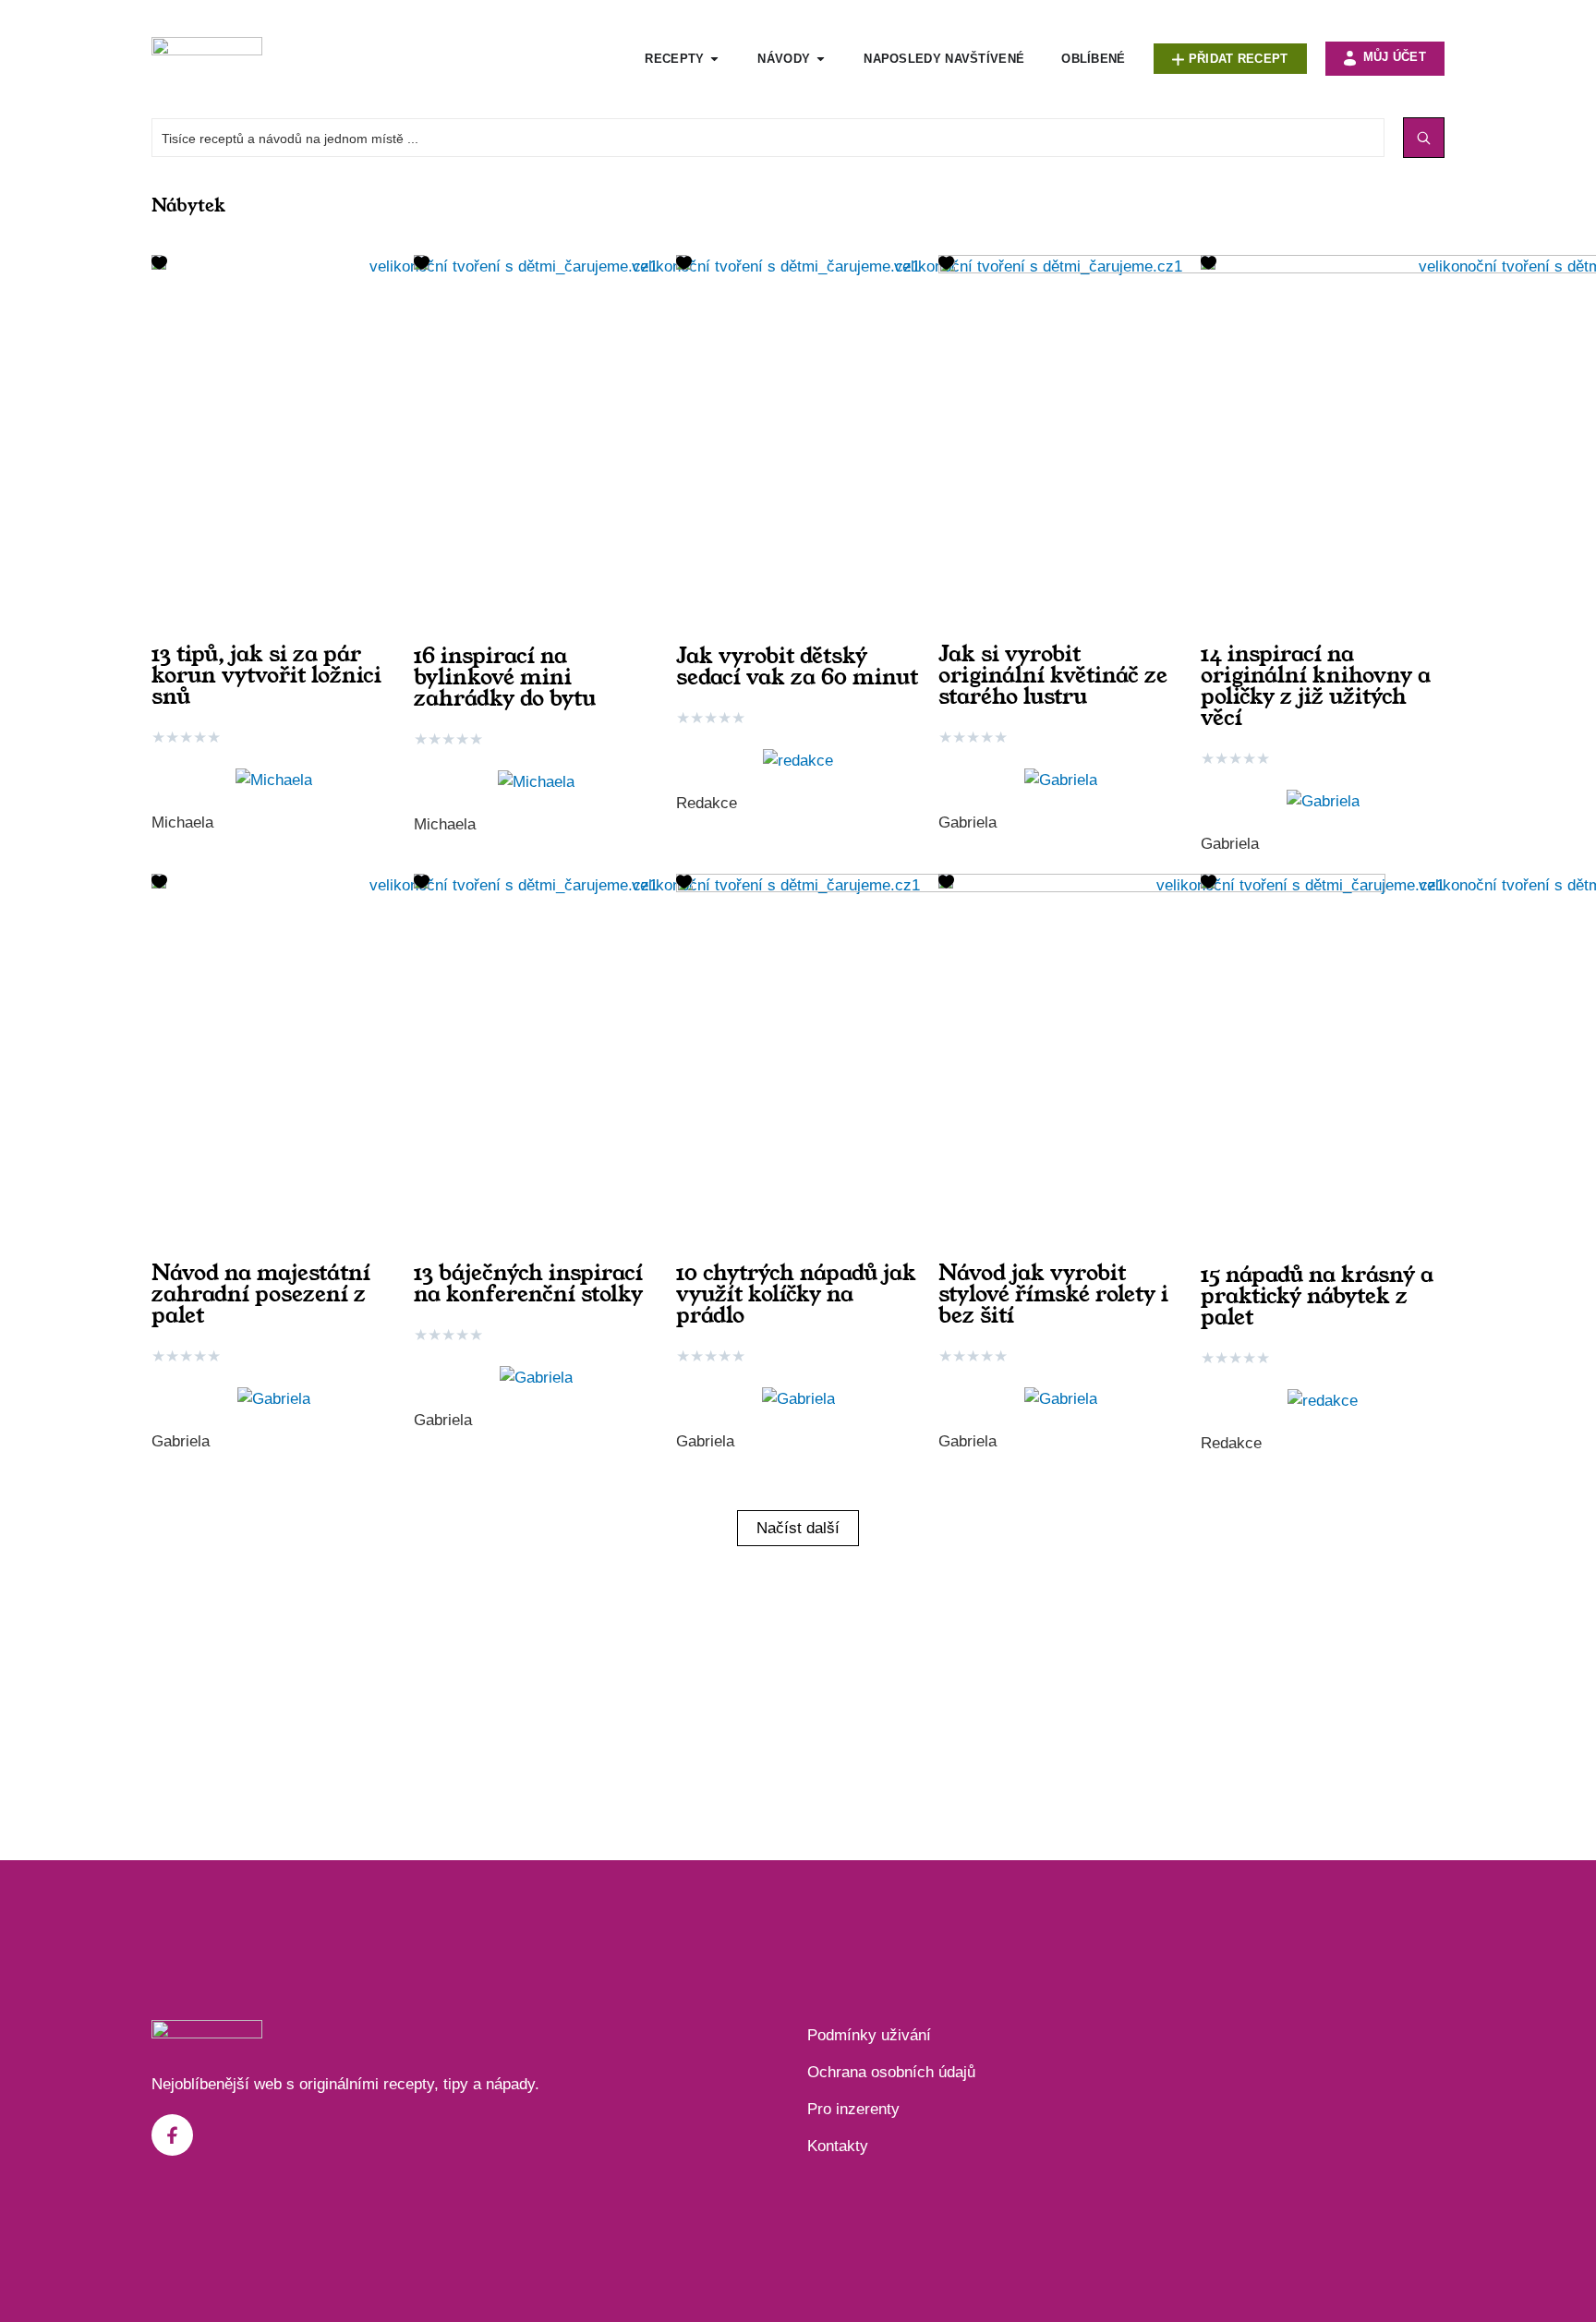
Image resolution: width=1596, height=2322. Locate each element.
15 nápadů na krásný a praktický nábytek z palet (1317, 1296)
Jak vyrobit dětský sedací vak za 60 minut (797, 666)
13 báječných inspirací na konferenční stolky (528, 1283)
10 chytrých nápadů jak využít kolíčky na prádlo (796, 1294)
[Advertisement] (798, 1694)
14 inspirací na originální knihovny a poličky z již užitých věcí (1316, 686)
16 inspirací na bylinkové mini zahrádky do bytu (505, 677)
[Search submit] (1424, 138)
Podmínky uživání (869, 2035)
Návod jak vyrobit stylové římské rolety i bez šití (1053, 1294)
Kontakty (838, 2146)
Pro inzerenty (853, 2109)
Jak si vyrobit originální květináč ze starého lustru (1053, 675)
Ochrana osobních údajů (891, 2072)
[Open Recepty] (714, 59)
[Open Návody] (821, 59)
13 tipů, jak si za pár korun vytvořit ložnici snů (266, 675)
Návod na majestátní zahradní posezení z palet (261, 1294)
